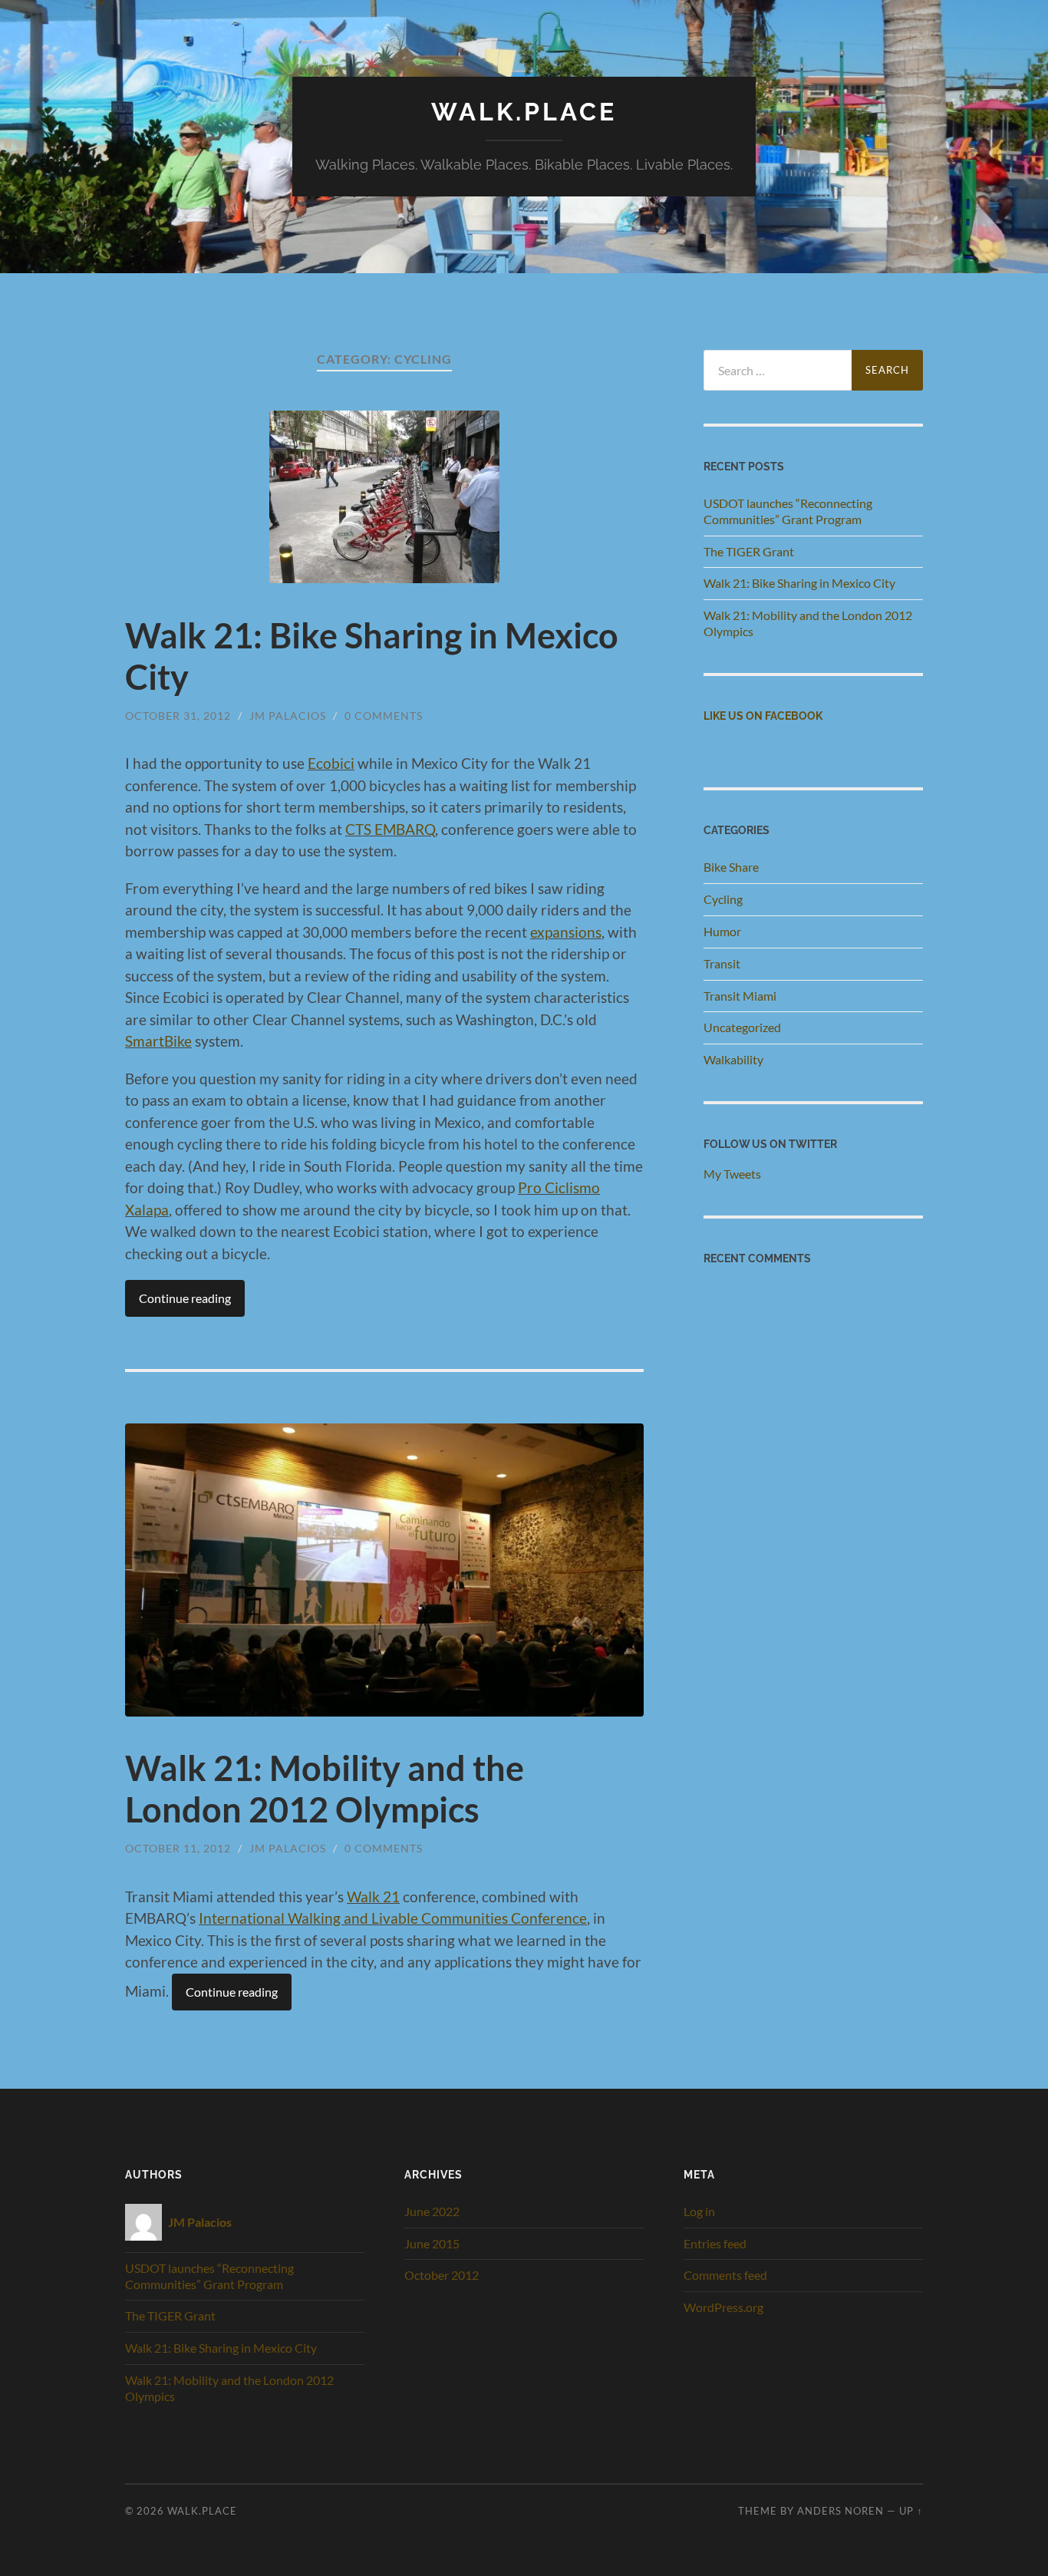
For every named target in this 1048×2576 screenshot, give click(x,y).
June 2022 (432, 2211)
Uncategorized (742, 1027)
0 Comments (384, 716)
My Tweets (732, 1174)
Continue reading (185, 1298)
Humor (722, 931)
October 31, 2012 (178, 716)
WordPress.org (723, 2307)
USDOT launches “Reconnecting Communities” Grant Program (788, 511)
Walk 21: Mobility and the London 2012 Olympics (325, 1789)
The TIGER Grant (749, 551)
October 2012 (442, 2275)
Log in (699, 2211)
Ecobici (331, 763)
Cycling (723, 899)
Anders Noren (840, 2511)
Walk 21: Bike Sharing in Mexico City (799, 583)
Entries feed (715, 2243)
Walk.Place (524, 112)
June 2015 (432, 2243)
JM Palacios (288, 716)
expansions (566, 932)
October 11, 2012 (178, 1848)
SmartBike (158, 1041)
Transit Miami (740, 996)
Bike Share (731, 867)
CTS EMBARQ (390, 829)
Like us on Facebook (763, 716)
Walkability (733, 1059)
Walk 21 (373, 1897)
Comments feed (725, 2275)
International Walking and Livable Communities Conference (393, 1918)
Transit (722, 963)
